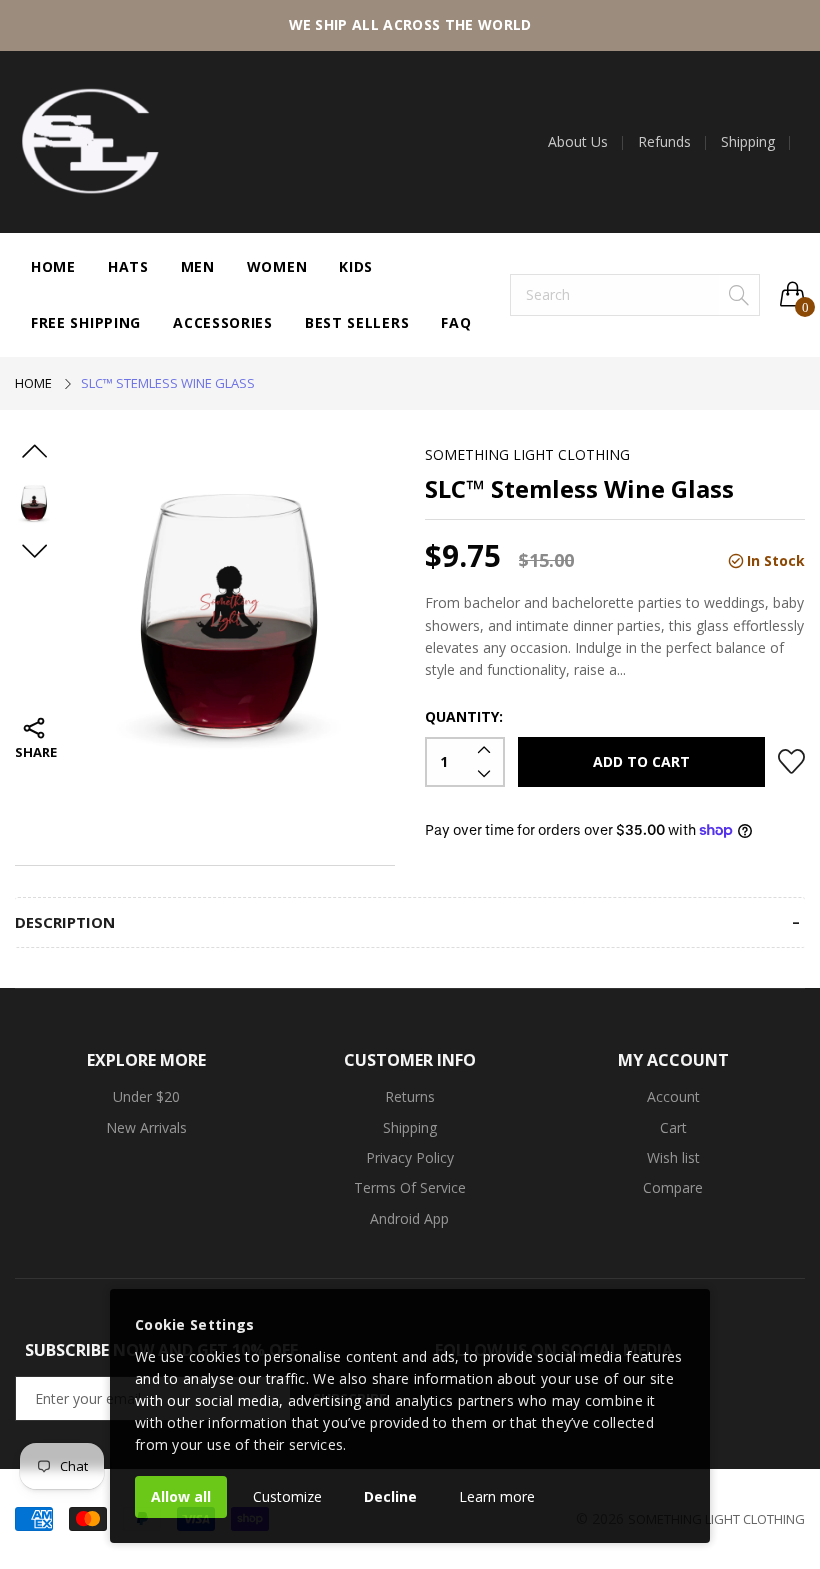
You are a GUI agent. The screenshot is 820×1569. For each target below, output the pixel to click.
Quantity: (464, 716)
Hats (128, 266)
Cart (673, 1127)
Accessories (223, 322)
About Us (578, 142)
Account (673, 1096)
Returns (410, 1096)
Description (65, 922)
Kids (356, 266)
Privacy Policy (410, 1157)
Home (53, 266)
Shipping (748, 142)
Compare (673, 1187)
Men (198, 266)
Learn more (497, 1496)
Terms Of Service (410, 1187)
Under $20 (146, 1096)
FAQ (456, 322)
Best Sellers (357, 322)
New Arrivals (146, 1127)
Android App (409, 1218)
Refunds (664, 142)
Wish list (673, 1157)
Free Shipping (86, 322)
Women (277, 266)
